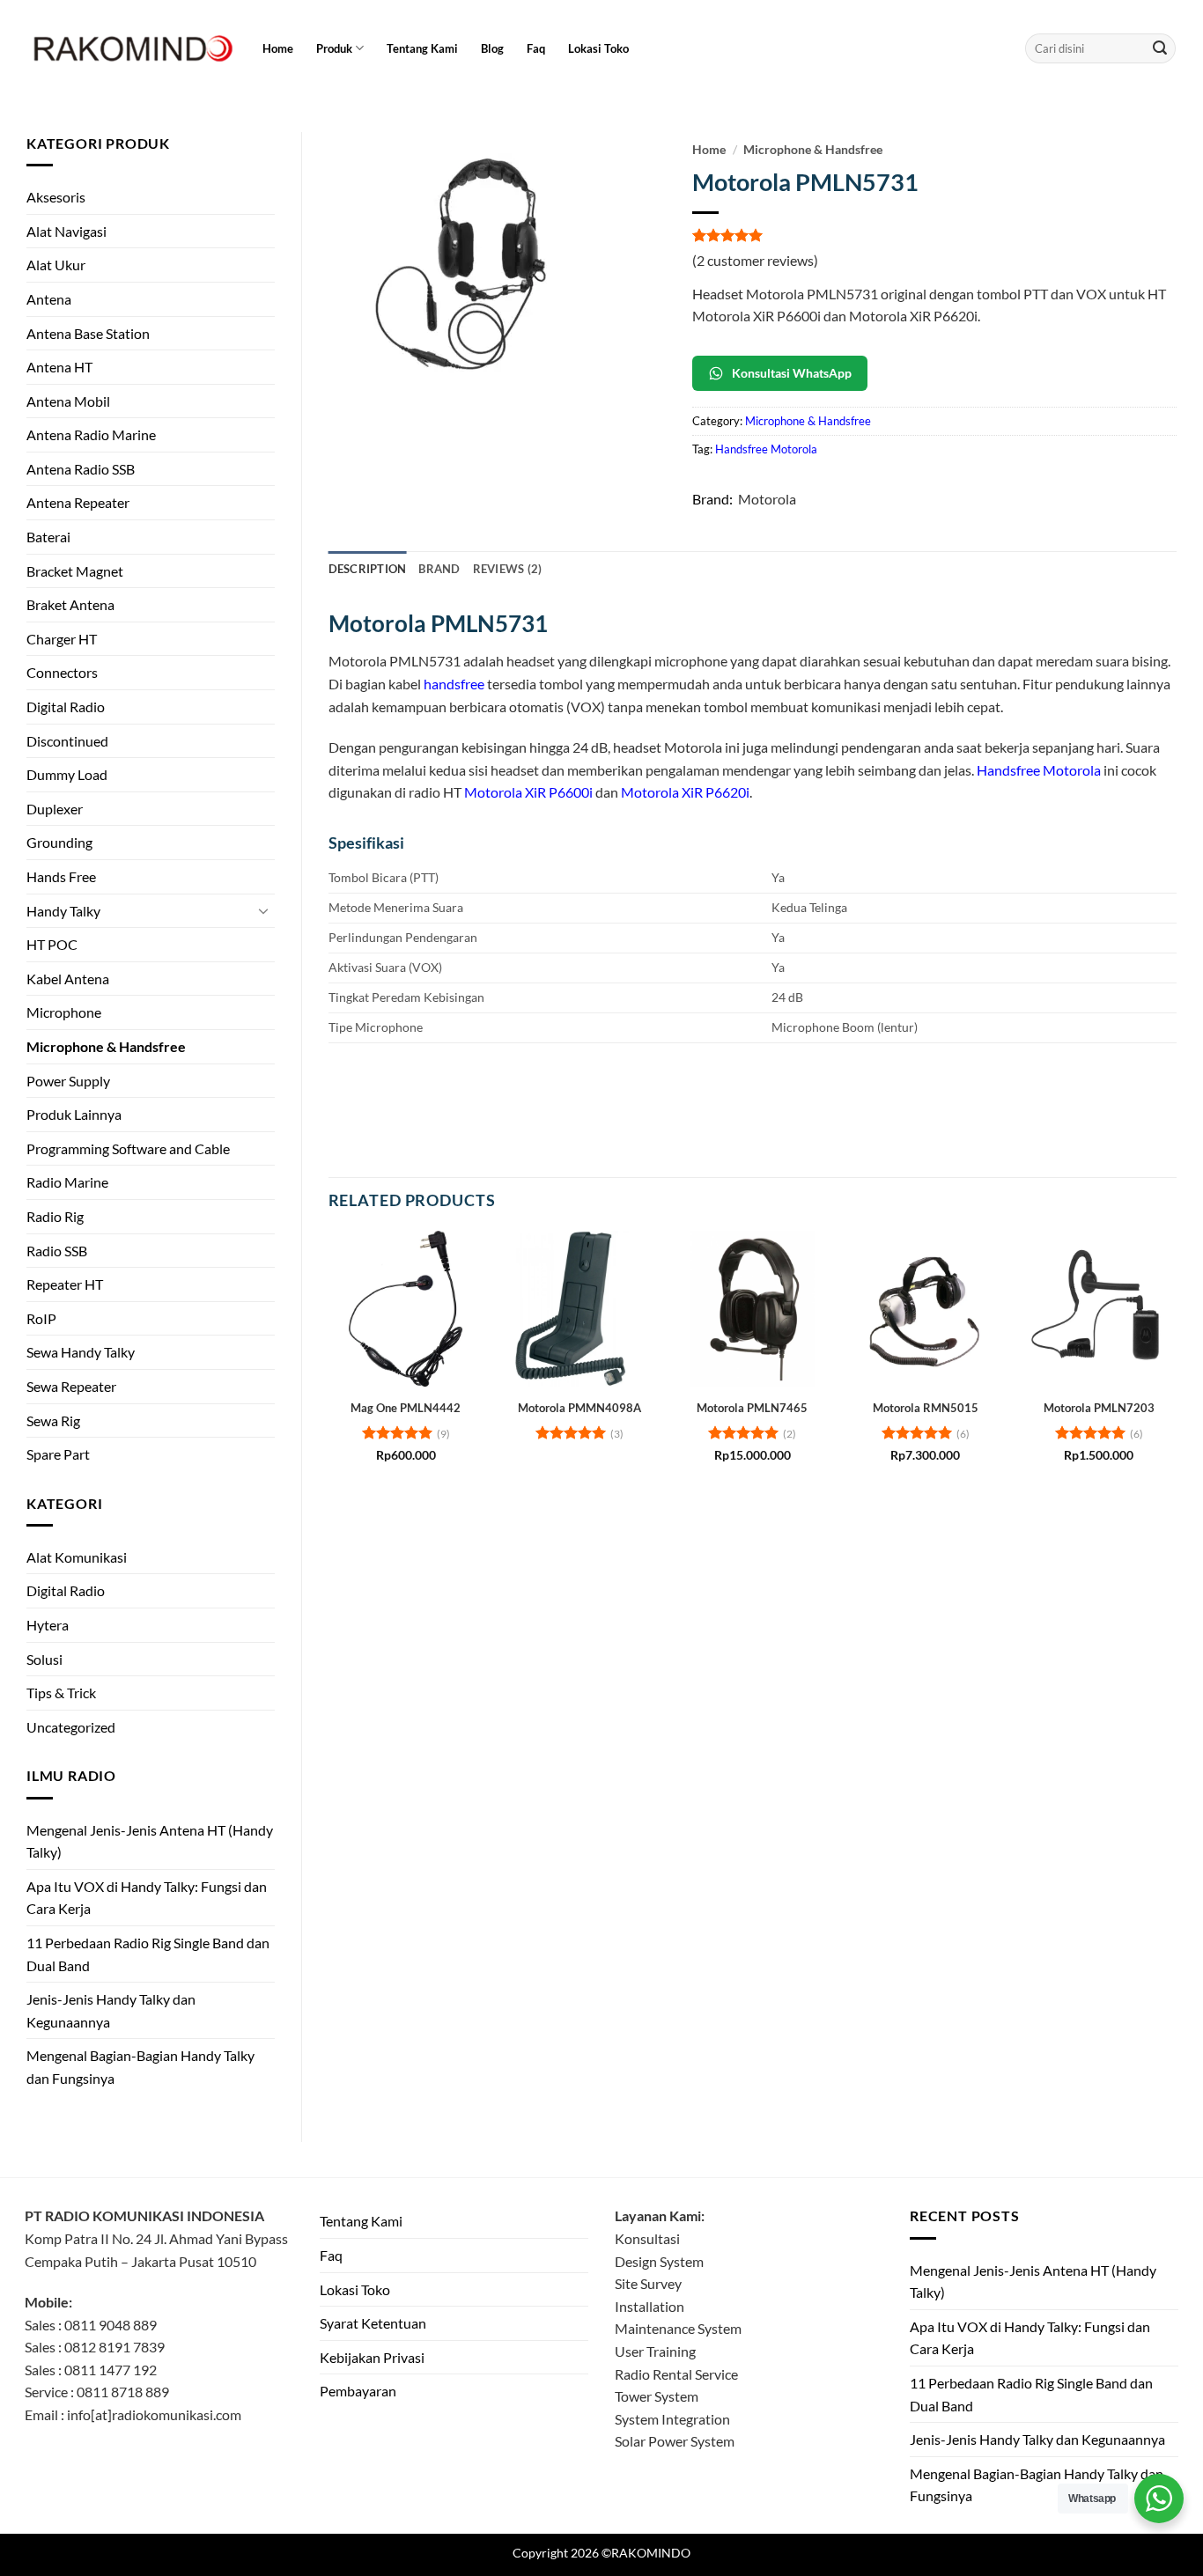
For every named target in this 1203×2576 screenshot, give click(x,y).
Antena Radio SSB (81, 469)
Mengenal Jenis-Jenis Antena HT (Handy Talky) (150, 1841)
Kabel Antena (68, 979)
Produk (334, 48)
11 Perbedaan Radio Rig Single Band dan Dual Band (148, 1954)
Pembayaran (358, 2391)
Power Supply (68, 1081)
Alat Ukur (56, 265)
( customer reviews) (755, 260)
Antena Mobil (68, 401)
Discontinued (67, 741)
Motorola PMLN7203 (1099, 1408)
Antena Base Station (88, 333)
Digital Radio (66, 707)
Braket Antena (70, 604)
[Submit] (1160, 48)
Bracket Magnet (75, 571)
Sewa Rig (53, 1420)
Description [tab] (368, 569)
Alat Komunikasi (77, 1557)
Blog (492, 48)
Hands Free (61, 876)
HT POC (52, 944)
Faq (536, 48)
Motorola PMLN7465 (752, 1408)
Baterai (48, 537)
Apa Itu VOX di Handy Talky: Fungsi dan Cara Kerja (147, 1898)
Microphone (64, 1012)
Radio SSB (57, 1251)
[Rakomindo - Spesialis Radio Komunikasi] (130, 48)
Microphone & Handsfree (106, 1046)
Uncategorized (71, 1727)
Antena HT (59, 367)
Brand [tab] (439, 569)
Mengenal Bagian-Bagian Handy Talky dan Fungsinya (140, 2067)
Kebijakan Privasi (372, 2357)
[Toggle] (264, 910)
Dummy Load (67, 774)
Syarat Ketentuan (373, 2323)
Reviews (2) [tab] (508, 569)
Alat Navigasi (66, 231)
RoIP (41, 1318)
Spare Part (58, 1454)
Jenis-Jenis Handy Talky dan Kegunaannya (111, 2010)
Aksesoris (56, 197)
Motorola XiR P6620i (685, 792)
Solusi (44, 1659)
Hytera (48, 1625)
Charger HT (62, 639)
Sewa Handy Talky (81, 1352)
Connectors (62, 672)
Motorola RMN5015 (926, 1408)
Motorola (767, 499)
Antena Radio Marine (91, 434)
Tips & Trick (61, 1693)
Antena (49, 299)
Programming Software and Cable (128, 1148)
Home (278, 48)
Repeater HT (65, 1284)
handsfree (454, 684)
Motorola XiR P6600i (528, 792)
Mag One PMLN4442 (406, 1408)
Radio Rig (55, 1216)
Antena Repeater (78, 502)
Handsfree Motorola (766, 449)
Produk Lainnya (74, 1114)
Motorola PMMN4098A (579, 1408)
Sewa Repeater (71, 1386)
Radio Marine (67, 1182)
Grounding (59, 842)
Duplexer (55, 809)
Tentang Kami (422, 48)
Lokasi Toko (598, 48)
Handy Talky (63, 911)
